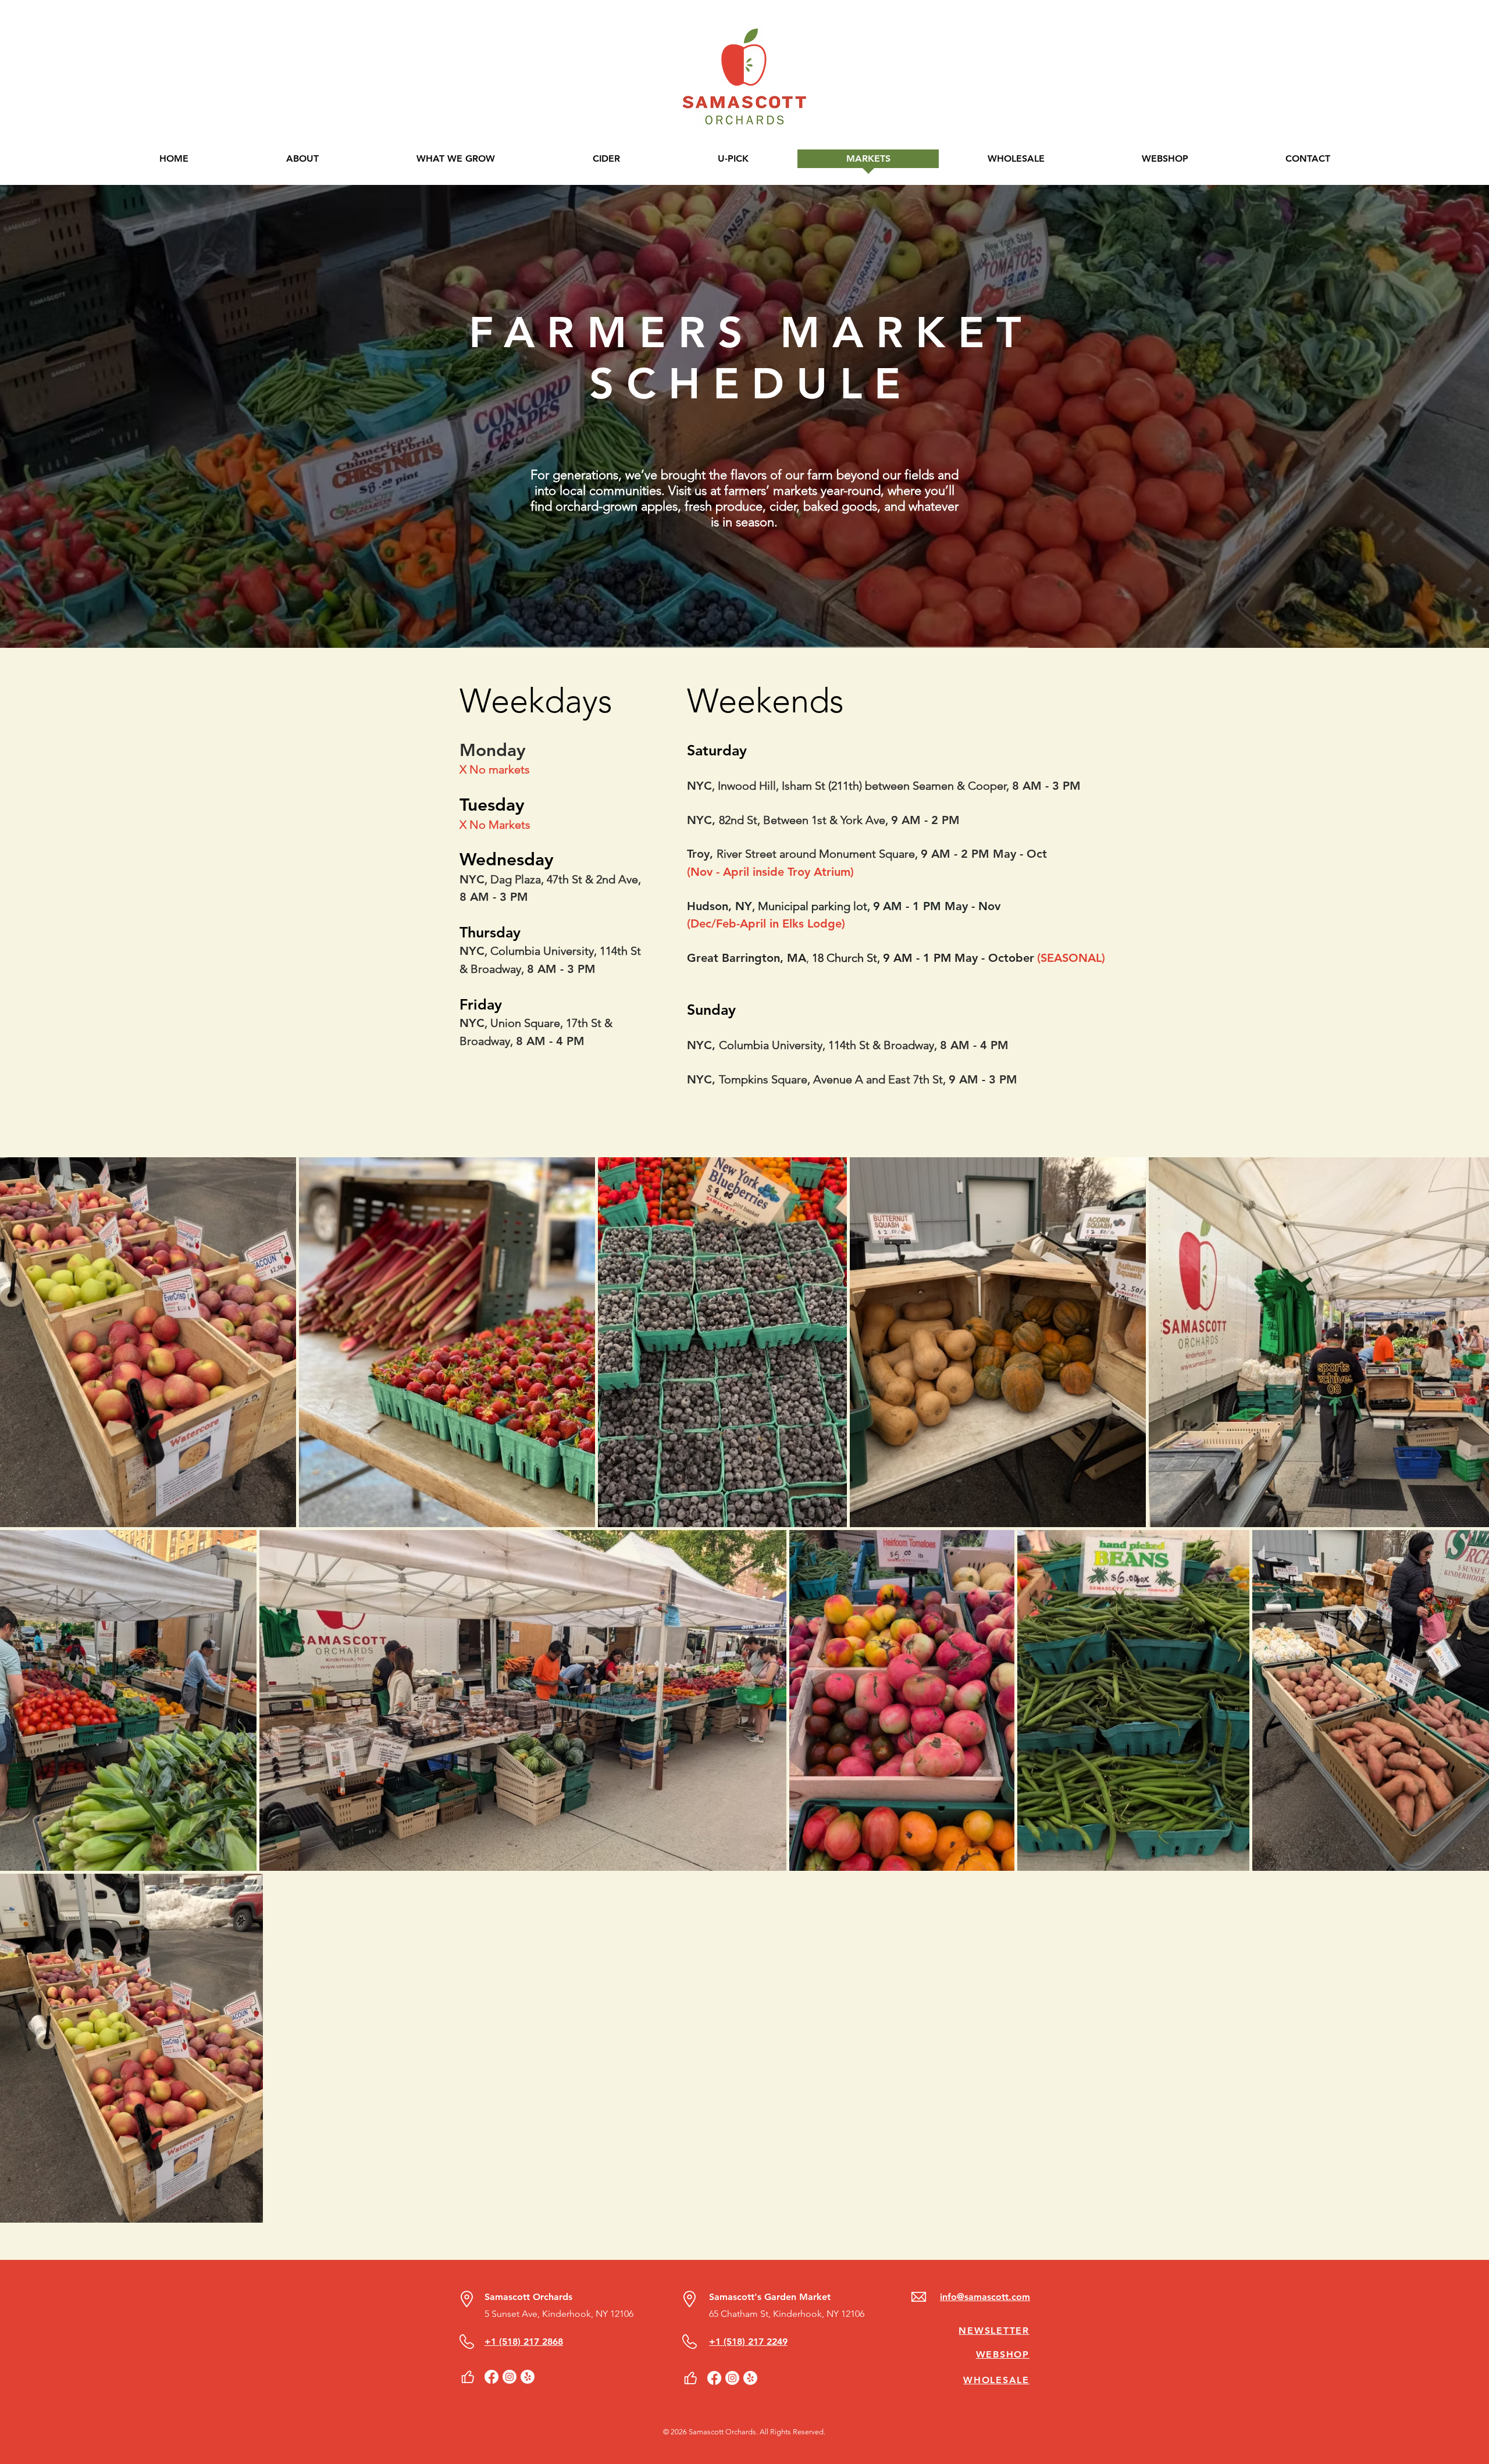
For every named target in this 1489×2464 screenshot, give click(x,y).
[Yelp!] (528, 2377)
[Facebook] (491, 2377)
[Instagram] (510, 2377)
